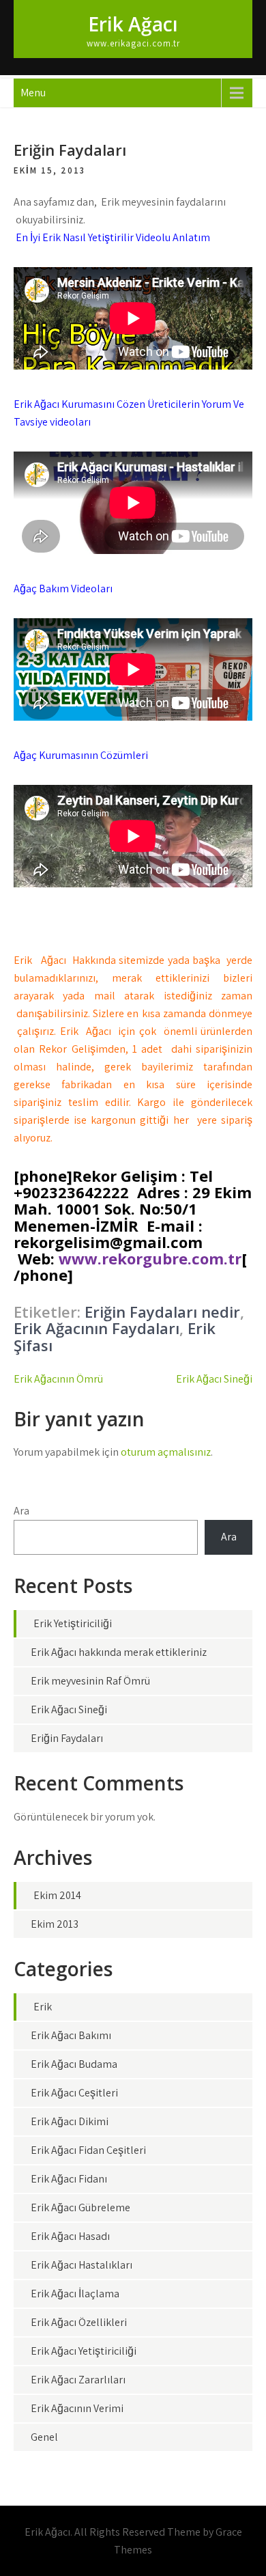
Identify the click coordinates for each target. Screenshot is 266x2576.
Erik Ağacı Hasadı (70, 2236)
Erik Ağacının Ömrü (58, 1379)
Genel (44, 2437)
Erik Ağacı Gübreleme (80, 2207)
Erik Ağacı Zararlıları (78, 2380)
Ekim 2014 (57, 1895)
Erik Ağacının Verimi (77, 2408)
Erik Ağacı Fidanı (69, 2179)
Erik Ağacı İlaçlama (75, 2294)
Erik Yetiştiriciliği (73, 1623)
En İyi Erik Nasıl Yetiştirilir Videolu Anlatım (113, 237)
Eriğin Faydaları (67, 1738)
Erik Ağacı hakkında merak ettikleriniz (119, 1652)
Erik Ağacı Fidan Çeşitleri (88, 2150)
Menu (33, 93)
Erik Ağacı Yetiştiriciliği (84, 2351)
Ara (21, 1511)
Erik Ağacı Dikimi (70, 2121)
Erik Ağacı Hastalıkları (82, 2265)
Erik (43, 2007)
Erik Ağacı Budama (74, 2064)
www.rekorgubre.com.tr (150, 1258)
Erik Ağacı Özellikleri (79, 2322)
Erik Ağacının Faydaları (97, 1328)
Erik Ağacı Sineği (214, 1379)
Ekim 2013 (55, 1924)
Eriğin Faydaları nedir (162, 1312)
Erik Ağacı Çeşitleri (74, 2093)
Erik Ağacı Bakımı (71, 2035)
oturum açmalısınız (166, 1452)
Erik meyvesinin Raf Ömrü (90, 1681)
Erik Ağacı (133, 24)
